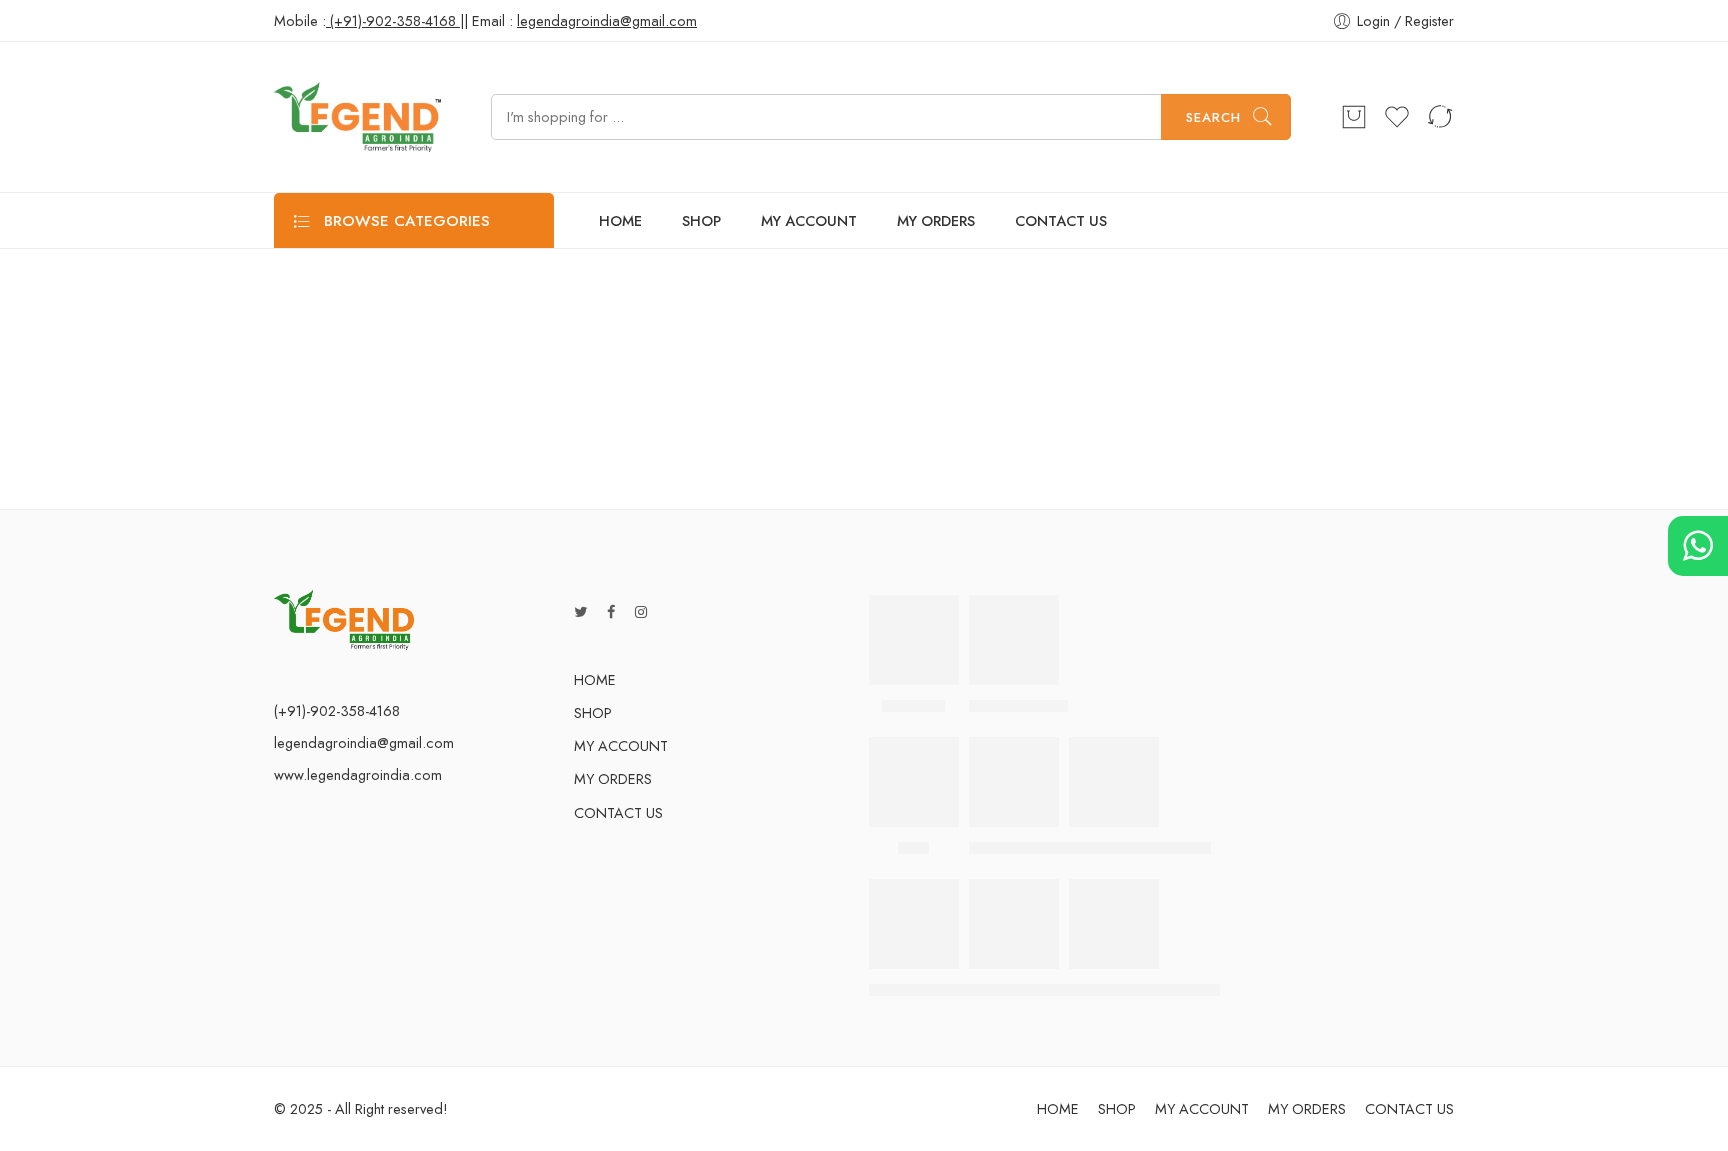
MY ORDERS (936, 220)
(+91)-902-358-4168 (393, 20)
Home (864, 331)
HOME (620, 220)
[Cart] (1354, 117)
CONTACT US (1061, 220)
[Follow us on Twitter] (580, 611)
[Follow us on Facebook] (611, 611)
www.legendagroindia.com (358, 774)
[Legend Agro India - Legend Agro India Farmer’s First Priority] (357, 117)
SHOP (701, 220)
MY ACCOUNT (809, 220)
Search (1213, 117)
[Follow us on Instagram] (641, 611)
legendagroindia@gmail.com (364, 742)
